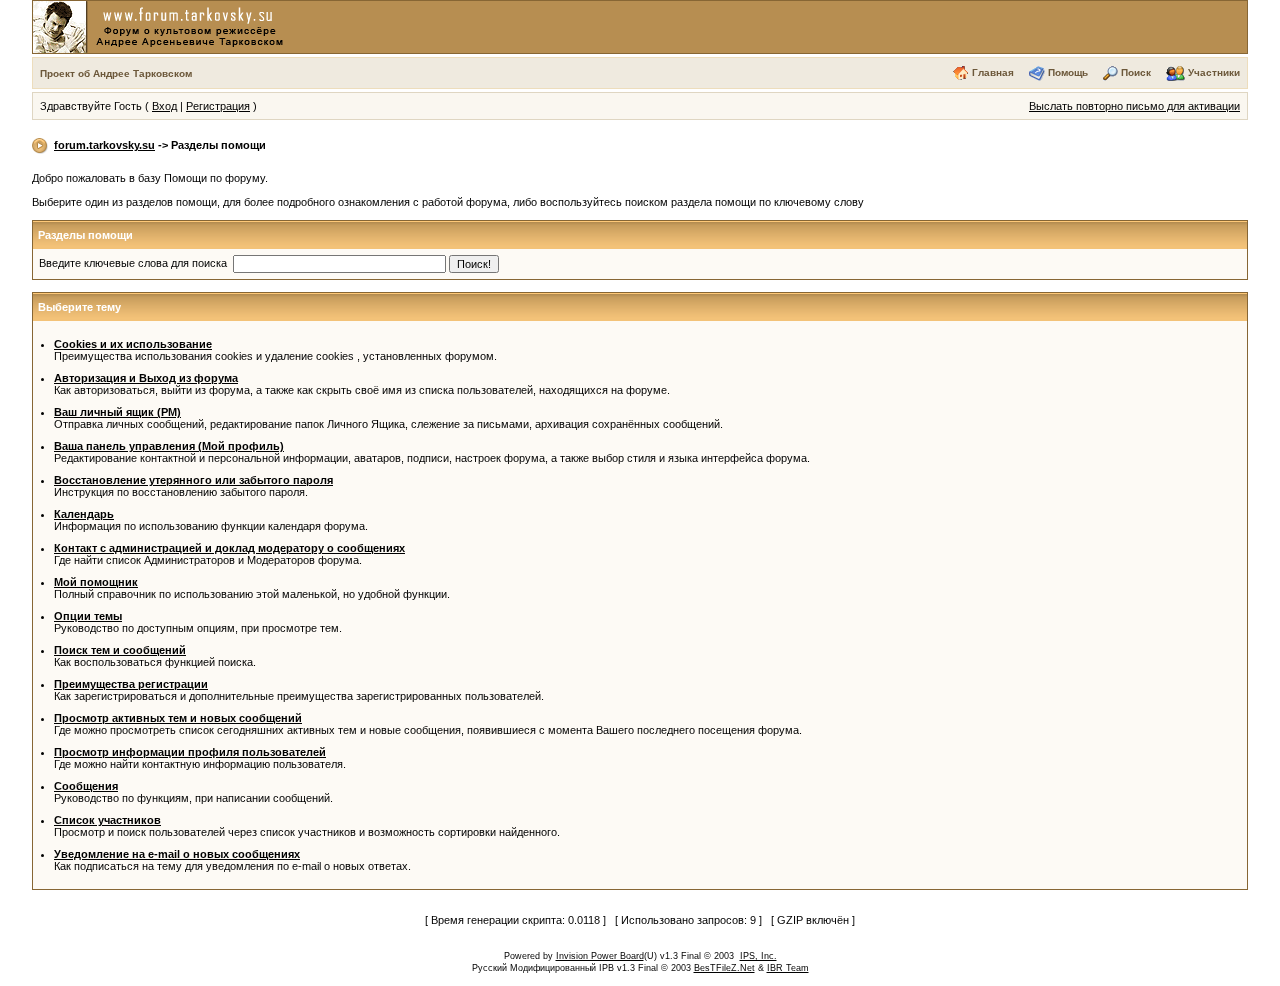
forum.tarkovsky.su (104, 145)
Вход (164, 106)
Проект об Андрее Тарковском (116, 73)
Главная (993, 72)
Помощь (1068, 72)
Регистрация (218, 106)
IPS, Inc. (758, 956)
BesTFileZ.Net (724, 968)
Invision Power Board (600, 956)
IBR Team (788, 968)
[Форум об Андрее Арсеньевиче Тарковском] (162, 26)
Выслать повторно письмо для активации (1134, 106)
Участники (1214, 72)
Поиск (1136, 72)
